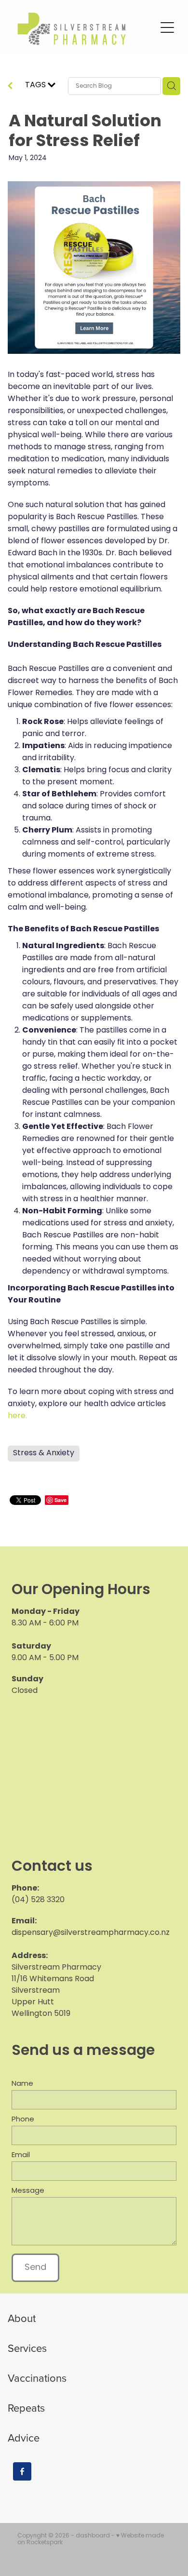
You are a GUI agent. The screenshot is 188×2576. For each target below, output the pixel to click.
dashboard (93, 2536)
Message (28, 2191)
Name (22, 2084)
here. (17, 1416)
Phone (23, 2120)
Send (35, 2268)
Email (21, 2155)
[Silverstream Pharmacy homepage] (83, 28)
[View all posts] (10, 87)
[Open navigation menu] (167, 27)
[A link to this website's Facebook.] (22, 2471)
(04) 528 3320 (38, 1900)
